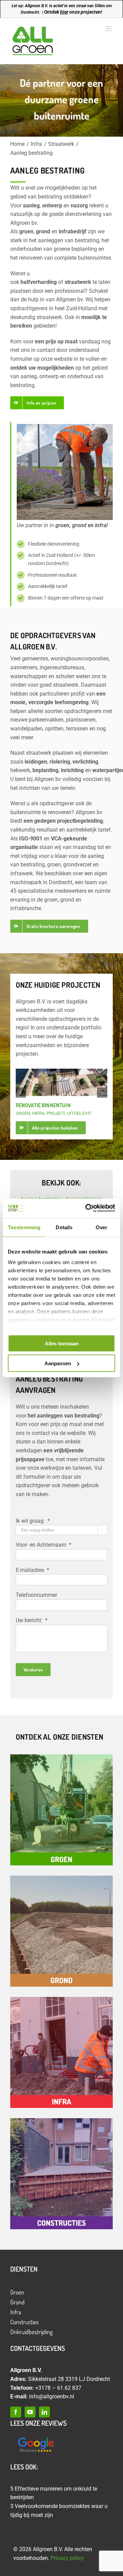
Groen (17, 2292)
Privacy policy (67, 2558)
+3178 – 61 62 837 (58, 2388)
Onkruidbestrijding (31, 2332)
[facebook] (16, 2412)
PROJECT (56, 1113)
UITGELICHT (79, 1113)
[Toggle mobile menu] (109, 29)
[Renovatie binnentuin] (62, 1082)
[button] (21, 1093)
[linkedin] (44, 2412)
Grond (17, 2302)
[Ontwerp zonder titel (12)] (36, 2438)
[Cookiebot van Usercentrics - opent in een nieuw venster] (87, 1208)
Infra (16, 2312)
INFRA (38, 1113)
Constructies (24, 2322)
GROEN (23, 1113)
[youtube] (30, 2412)
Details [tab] (64, 1227)
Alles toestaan (62, 1343)
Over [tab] (101, 1227)
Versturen (33, 1670)
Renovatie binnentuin (43, 1105)
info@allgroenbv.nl (52, 2396)
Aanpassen (58, 1363)
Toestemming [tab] (24, 1227)
